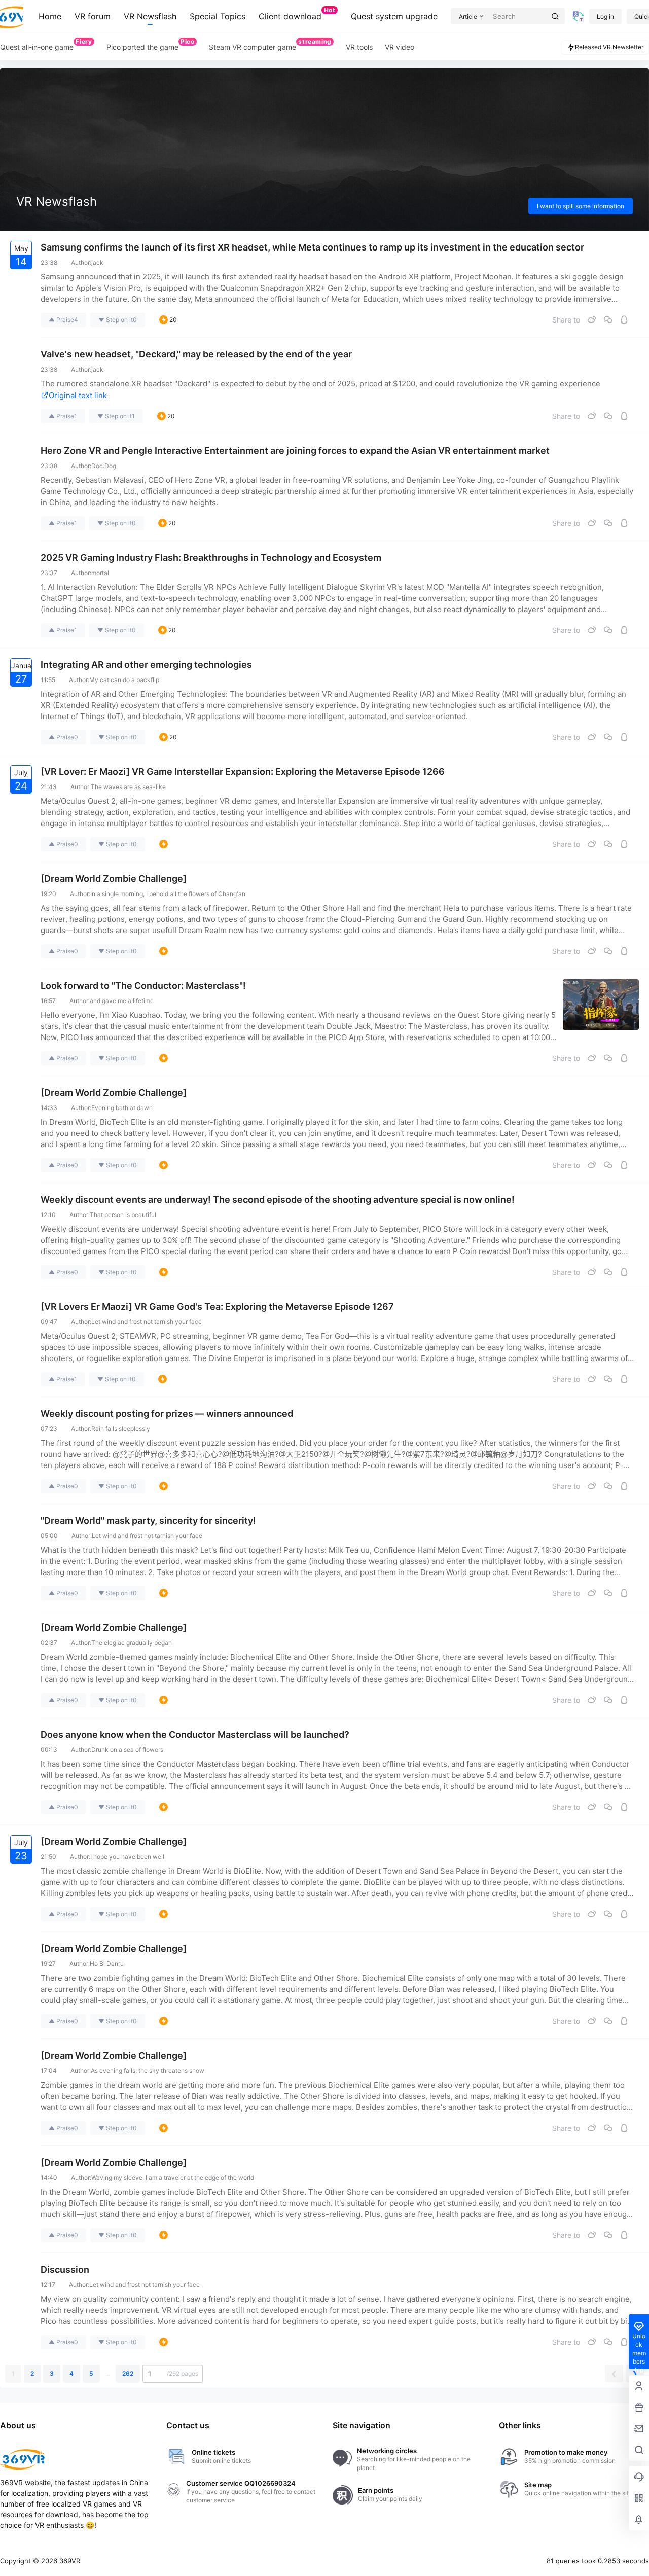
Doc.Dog (104, 466)
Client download (297, 14)
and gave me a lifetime (122, 1001)
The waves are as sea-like (128, 787)
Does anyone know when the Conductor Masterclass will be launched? (195, 1734)
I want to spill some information (581, 206)
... (108, 2373)
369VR (69, 2561)
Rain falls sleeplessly (121, 1429)
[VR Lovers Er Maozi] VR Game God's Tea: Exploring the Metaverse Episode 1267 (217, 1307)
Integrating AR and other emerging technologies (146, 665)
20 (173, 320)
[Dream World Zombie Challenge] (114, 879)
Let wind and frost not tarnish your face (147, 1322)
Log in (605, 16)
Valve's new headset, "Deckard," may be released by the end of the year (196, 354)
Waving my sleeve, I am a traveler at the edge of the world (173, 2178)
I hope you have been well (127, 1857)
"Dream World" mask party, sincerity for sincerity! (148, 1520)
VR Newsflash (150, 16)
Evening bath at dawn (122, 1108)
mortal (100, 573)
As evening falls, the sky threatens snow (148, 2071)
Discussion (65, 2269)
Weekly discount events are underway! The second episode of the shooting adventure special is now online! (278, 1200)
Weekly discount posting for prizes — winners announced (167, 1414)
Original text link (78, 395)
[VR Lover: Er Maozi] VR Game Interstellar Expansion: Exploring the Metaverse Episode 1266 (243, 772)
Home (50, 16)
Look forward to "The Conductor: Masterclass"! (143, 986)
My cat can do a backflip (124, 680)
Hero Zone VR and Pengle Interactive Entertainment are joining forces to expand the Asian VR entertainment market (295, 451)
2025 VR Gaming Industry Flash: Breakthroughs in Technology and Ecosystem (211, 558)
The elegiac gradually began (132, 1643)
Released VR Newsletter (609, 47)
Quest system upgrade (394, 16)
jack (97, 262)
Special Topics (218, 16)
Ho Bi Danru (107, 1964)
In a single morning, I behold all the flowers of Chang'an (168, 894)
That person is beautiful (123, 1215)
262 (128, 2373)
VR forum (93, 16)
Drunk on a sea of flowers (127, 1750)
